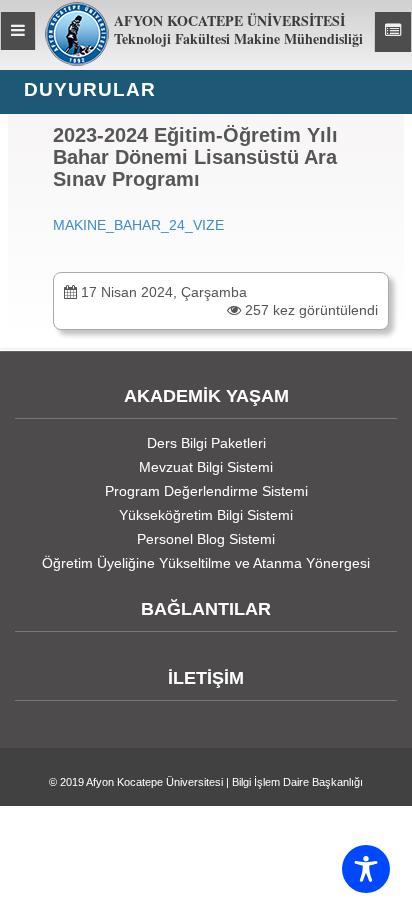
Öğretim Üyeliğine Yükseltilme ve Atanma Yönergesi (206, 563)
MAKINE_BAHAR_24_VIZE (138, 225)
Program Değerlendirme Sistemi (206, 491)
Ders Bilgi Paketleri (206, 443)
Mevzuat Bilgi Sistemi (206, 467)
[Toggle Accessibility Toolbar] (366, 869)
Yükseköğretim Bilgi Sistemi (206, 515)
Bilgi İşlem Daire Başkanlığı (297, 782)
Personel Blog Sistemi (206, 539)
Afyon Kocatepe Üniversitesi (154, 782)
